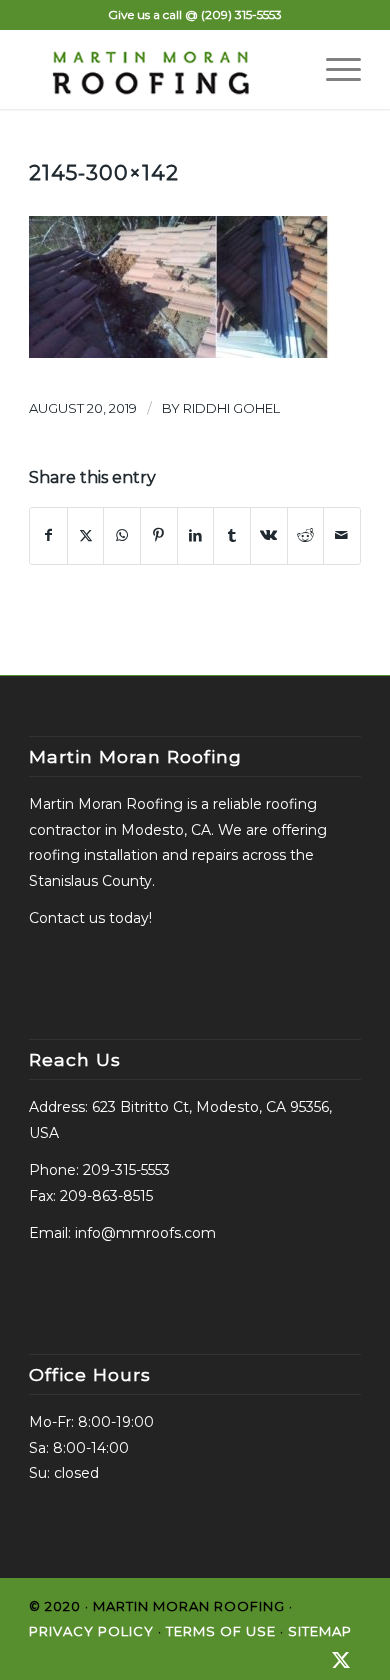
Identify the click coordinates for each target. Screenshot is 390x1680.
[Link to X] (341, 1660)
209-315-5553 (126, 1170)
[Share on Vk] (269, 536)
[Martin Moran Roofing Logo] (161, 69)
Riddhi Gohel (231, 408)
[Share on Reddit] (306, 536)
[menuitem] (333, 69)
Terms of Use (221, 1631)
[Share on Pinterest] (159, 536)
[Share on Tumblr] (232, 536)
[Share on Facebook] (48, 536)
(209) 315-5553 (241, 14)
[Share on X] (86, 536)
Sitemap (320, 1631)
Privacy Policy (91, 1631)
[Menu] (333, 69)
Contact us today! (90, 918)
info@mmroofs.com (145, 1233)
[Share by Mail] (342, 536)
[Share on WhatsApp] (122, 536)
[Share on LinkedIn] (196, 536)
